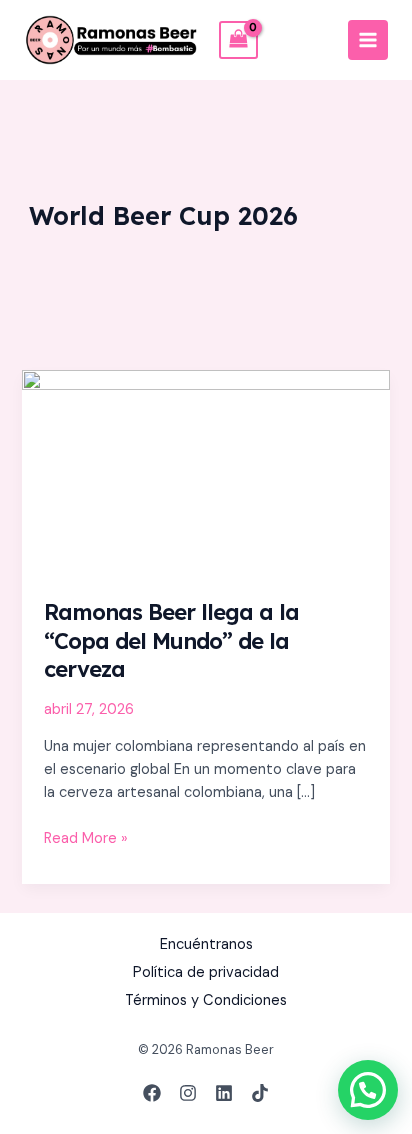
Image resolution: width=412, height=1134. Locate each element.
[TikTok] (260, 1093)
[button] (368, 1090)
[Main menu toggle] (368, 40)
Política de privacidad (206, 972)
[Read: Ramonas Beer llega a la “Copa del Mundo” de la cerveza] (205, 472)
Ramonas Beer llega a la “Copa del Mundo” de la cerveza (171, 640)
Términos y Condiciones (206, 1000)
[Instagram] (188, 1093)
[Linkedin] (224, 1093)
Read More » (86, 837)
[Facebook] (152, 1093)
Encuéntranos (206, 944)
